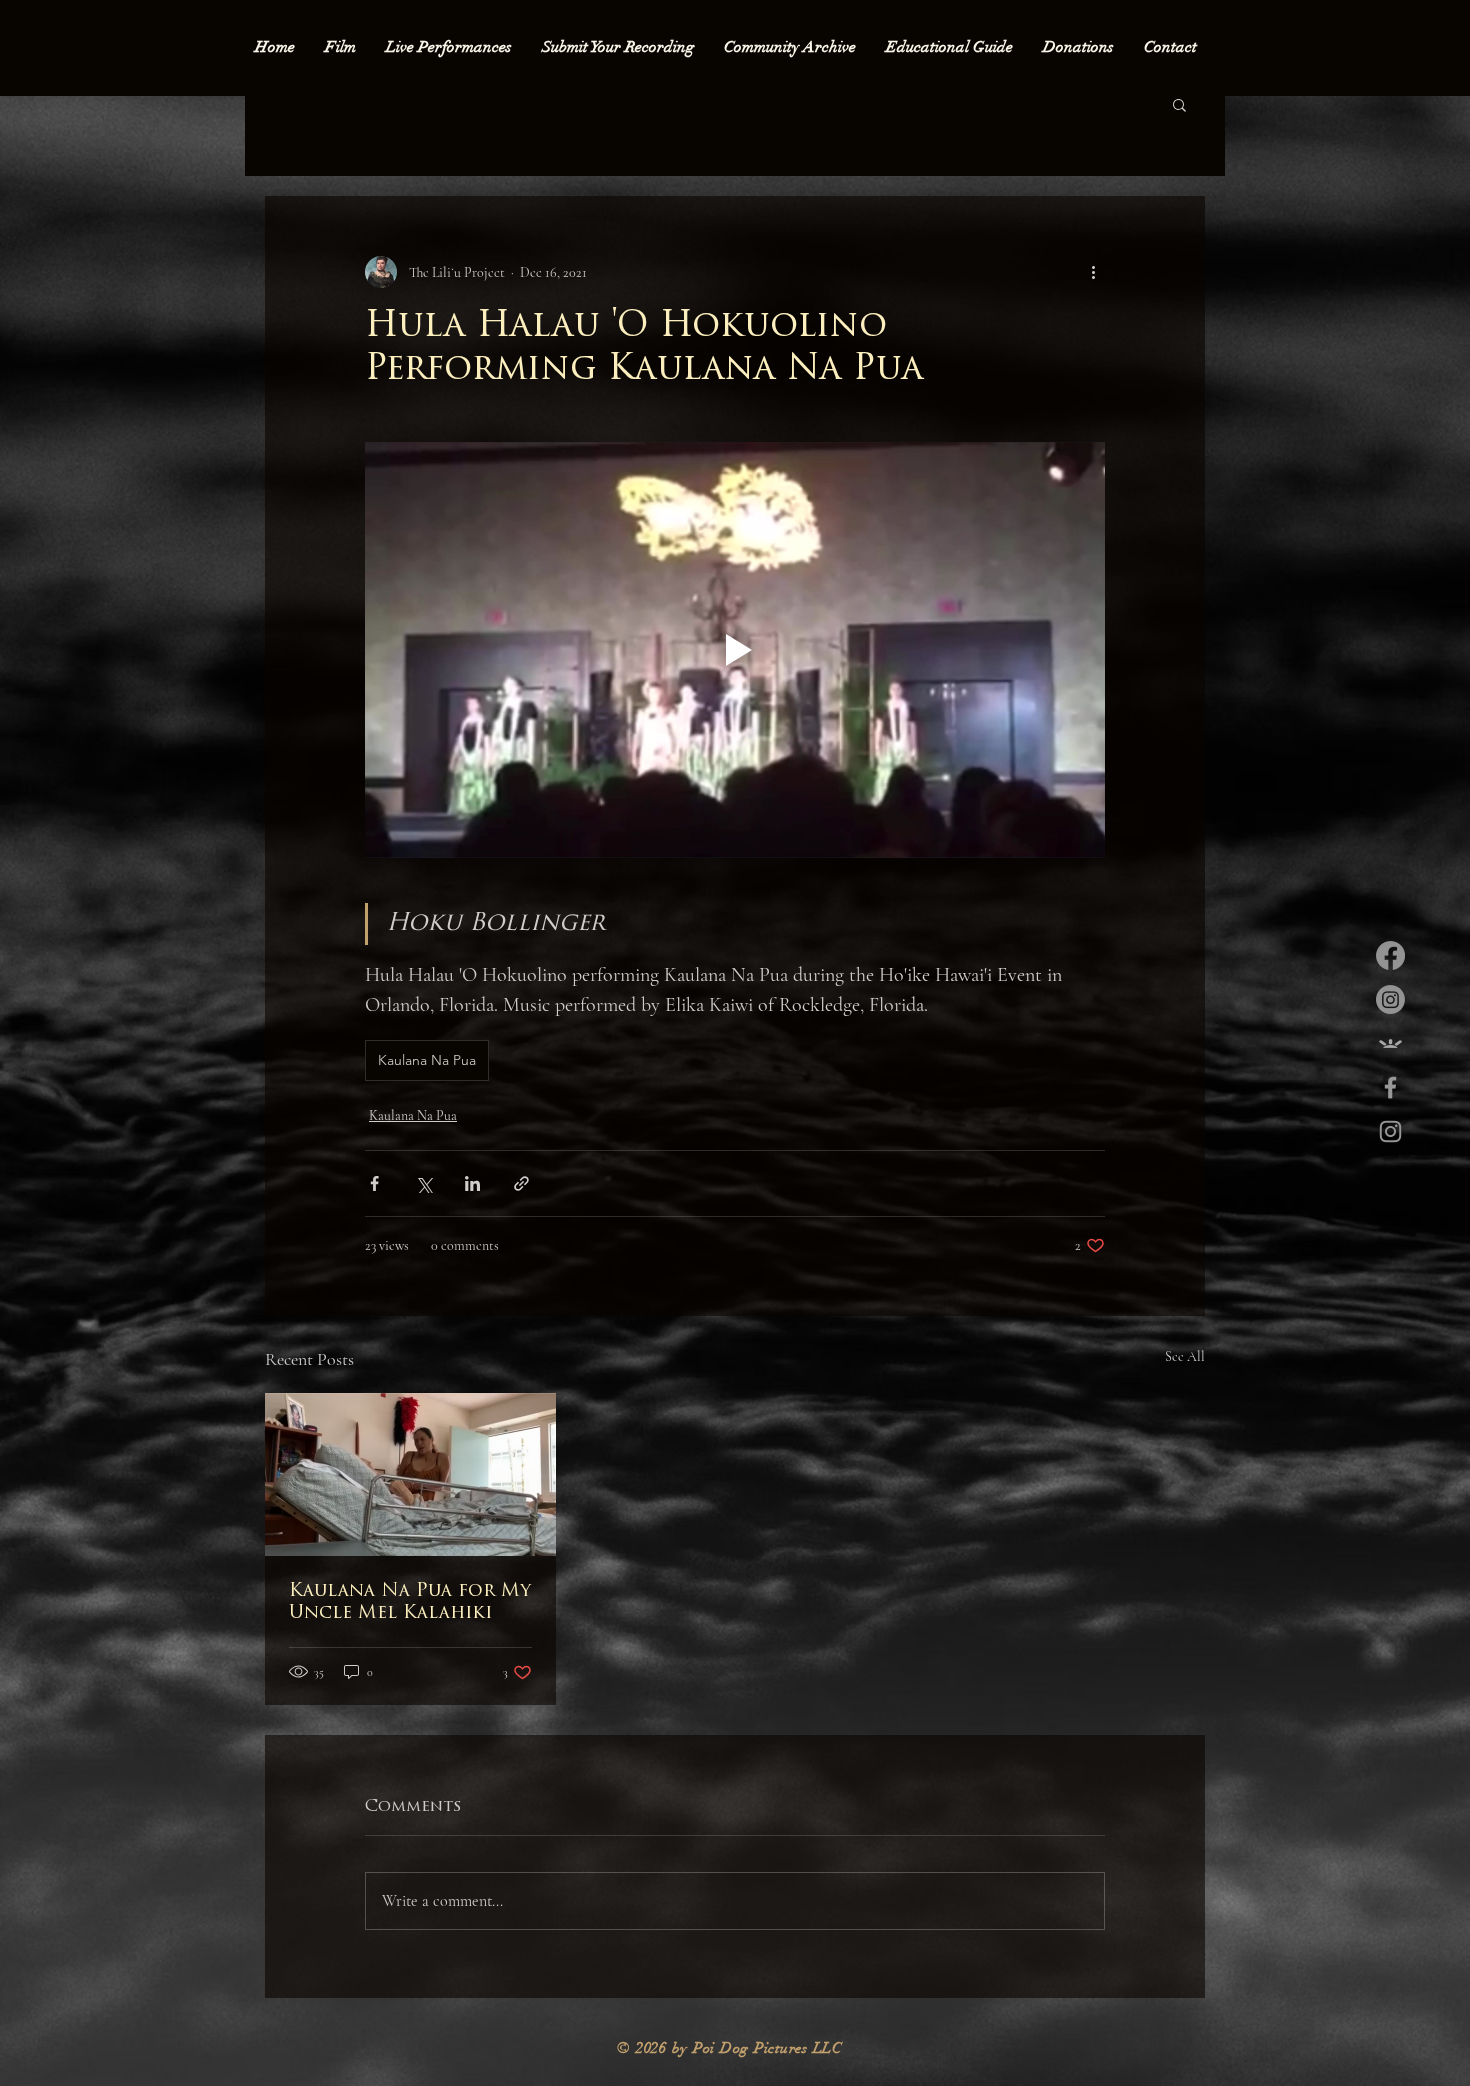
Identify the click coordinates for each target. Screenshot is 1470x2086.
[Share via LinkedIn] (472, 1183)
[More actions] (1093, 272)
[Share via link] (521, 1183)
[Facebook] (1390, 955)
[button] (1179, 104)
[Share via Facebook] (374, 1183)
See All (1185, 1356)
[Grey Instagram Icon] (1390, 1131)
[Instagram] (1390, 999)
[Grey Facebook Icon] (1390, 1087)
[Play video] (735, 650)
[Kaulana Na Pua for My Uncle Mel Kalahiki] (410, 1474)
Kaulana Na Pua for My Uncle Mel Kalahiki (410, 1603)
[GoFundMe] (1390, 1043)
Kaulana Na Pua (427, 1060)
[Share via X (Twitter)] (423, 1183)
